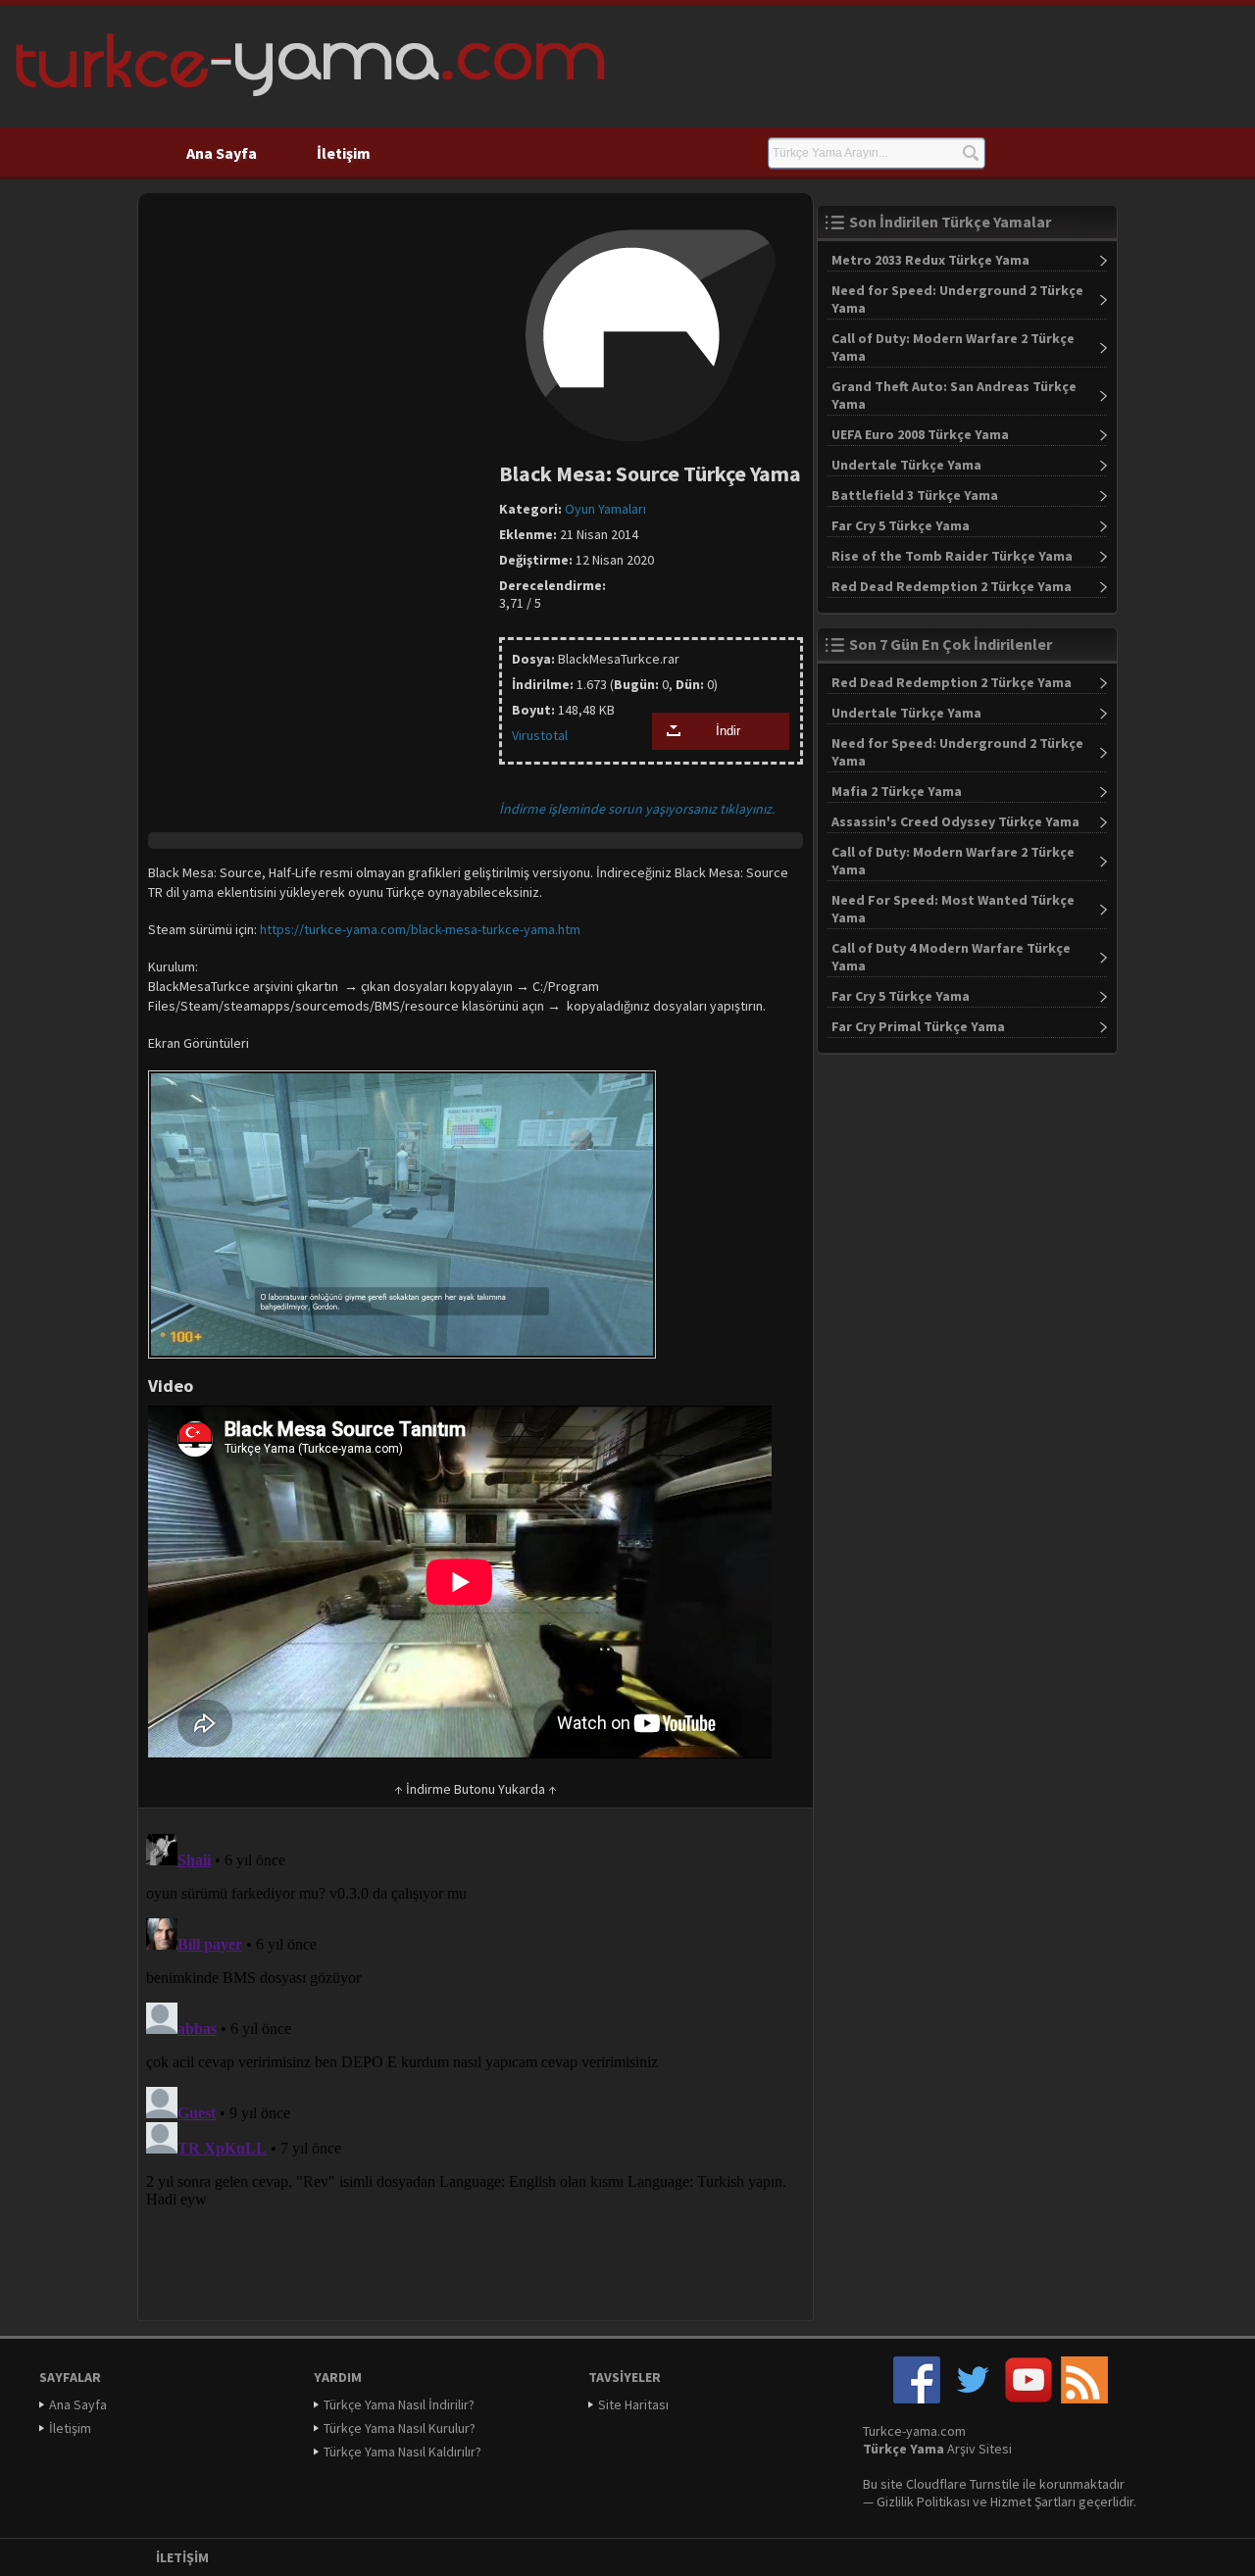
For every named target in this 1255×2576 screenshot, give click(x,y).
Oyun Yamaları (605, 509)
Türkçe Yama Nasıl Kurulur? (400, 2428)
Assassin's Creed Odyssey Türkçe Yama (955, 821)
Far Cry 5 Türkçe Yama (901, 525)
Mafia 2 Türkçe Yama (897, 791)
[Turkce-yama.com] (307, 103)
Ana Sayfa (222, 153)
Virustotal (540, 735)
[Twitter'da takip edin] (973, 2399)
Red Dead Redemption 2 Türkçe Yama (952, 586)
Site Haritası (633, 2404)
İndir (728, 731)
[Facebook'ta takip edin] (917, 2399)
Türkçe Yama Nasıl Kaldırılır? (402, 2452)
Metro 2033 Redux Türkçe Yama (930, 260)
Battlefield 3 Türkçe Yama (915, 495)
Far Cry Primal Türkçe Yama (918, 1026)
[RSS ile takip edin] (1084, 2399)
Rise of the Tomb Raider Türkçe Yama (952, 556)
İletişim (344, 153)
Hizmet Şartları (1033, 2502)
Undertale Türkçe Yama (906, 465)
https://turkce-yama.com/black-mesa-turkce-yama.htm (420, 929)
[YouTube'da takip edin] (1029, 2399)
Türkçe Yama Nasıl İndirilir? (399, 2404)
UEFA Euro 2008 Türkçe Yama (920, 434)
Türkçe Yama (904, 2449)
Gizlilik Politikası (923, 2502)
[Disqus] (476, 2071)
